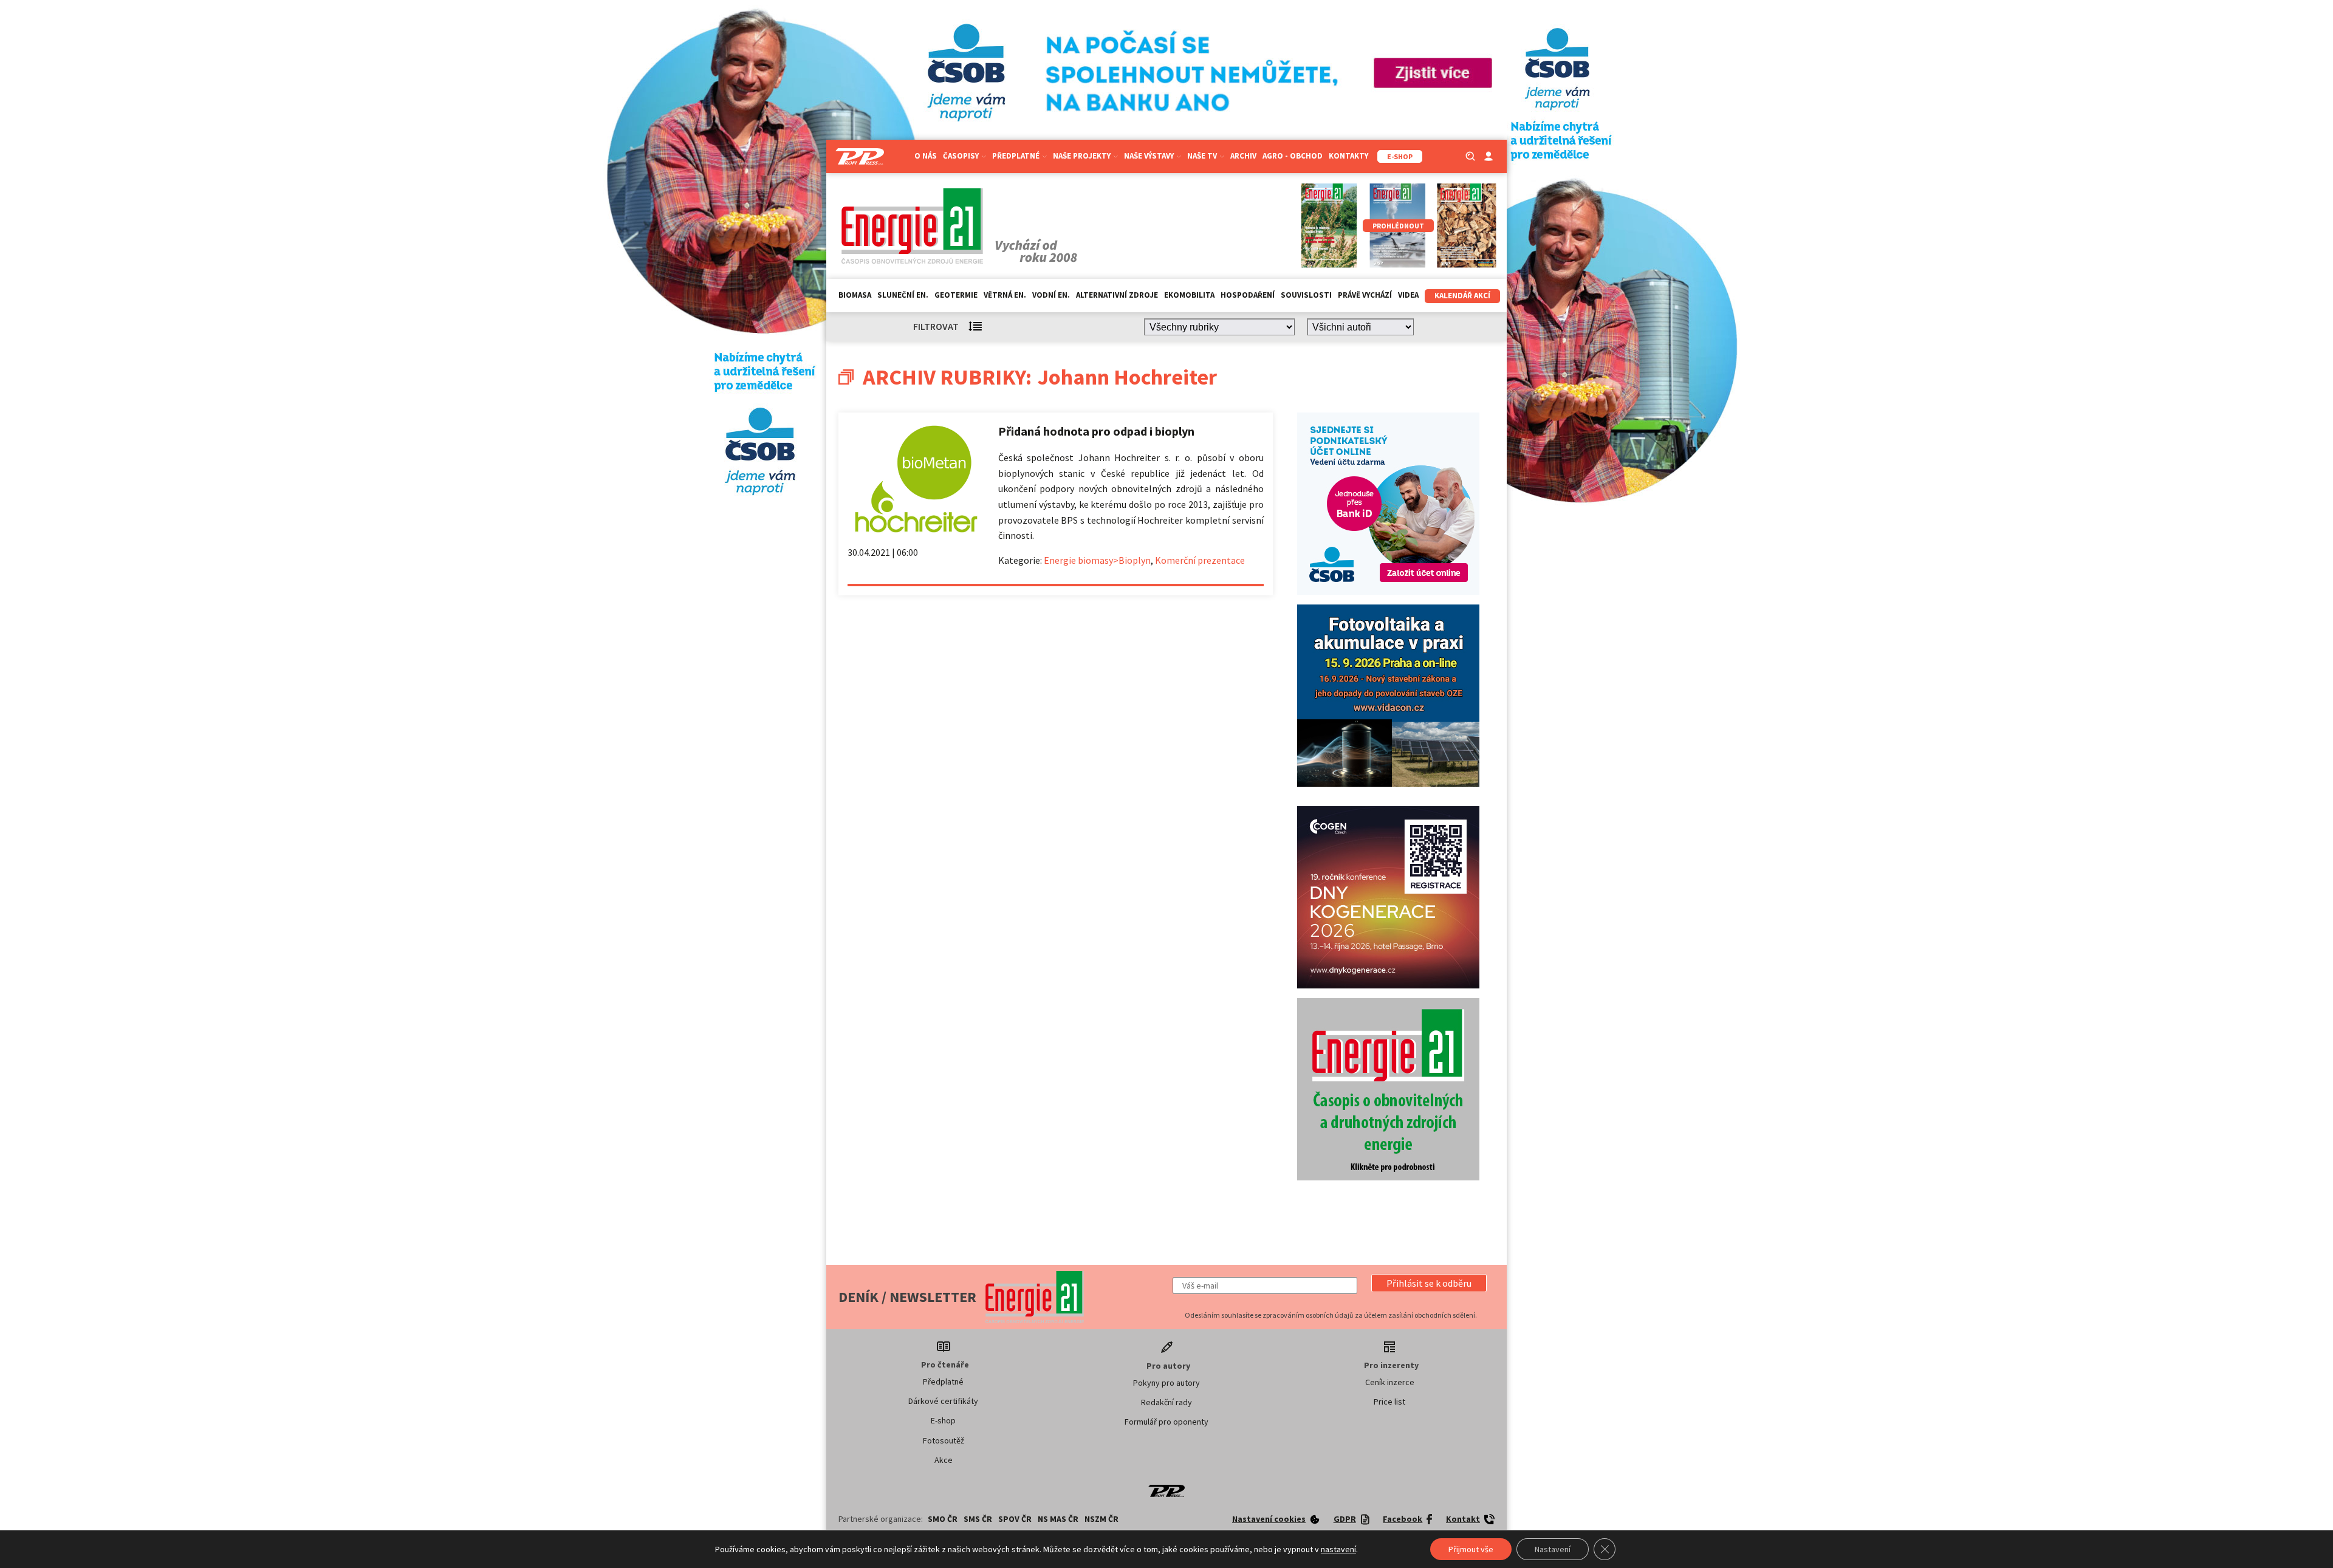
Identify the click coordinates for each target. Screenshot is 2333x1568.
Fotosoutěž (944, 1440)
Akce (944, 1460)
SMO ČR (943, 1519)
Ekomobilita (1189, 295)
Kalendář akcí (1462, 296)
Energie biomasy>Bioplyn (1097, 560)
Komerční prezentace (1200, 560)
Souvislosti (1306, 295)
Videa (1408, 295)
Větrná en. (1005, 295)
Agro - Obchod (1293, 156)
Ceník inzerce (1390, 1382)
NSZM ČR (1101, 1519)
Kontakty (1348, 156)
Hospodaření (1248, 295)
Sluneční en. (903, 295)
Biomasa (855, 295)
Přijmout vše (1471, 1549)
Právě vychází (1365, 295)
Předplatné (943, 1381)
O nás (926, 156)
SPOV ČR (1015, 1519)
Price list (1389, 1402)
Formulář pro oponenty (1166, 1422)
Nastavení (1553, 1549)
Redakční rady (1166, 1402)
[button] (1429, 1283)
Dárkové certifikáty (943, 1401)
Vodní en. (1051, 295)
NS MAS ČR (1058, 1519)
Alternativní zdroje (1117, 295)
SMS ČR (978, 1519)
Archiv (1243, 156)
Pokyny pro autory (1166, 1383)
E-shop (943, 1420)
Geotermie (956, 295)
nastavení (1338, 1549)
